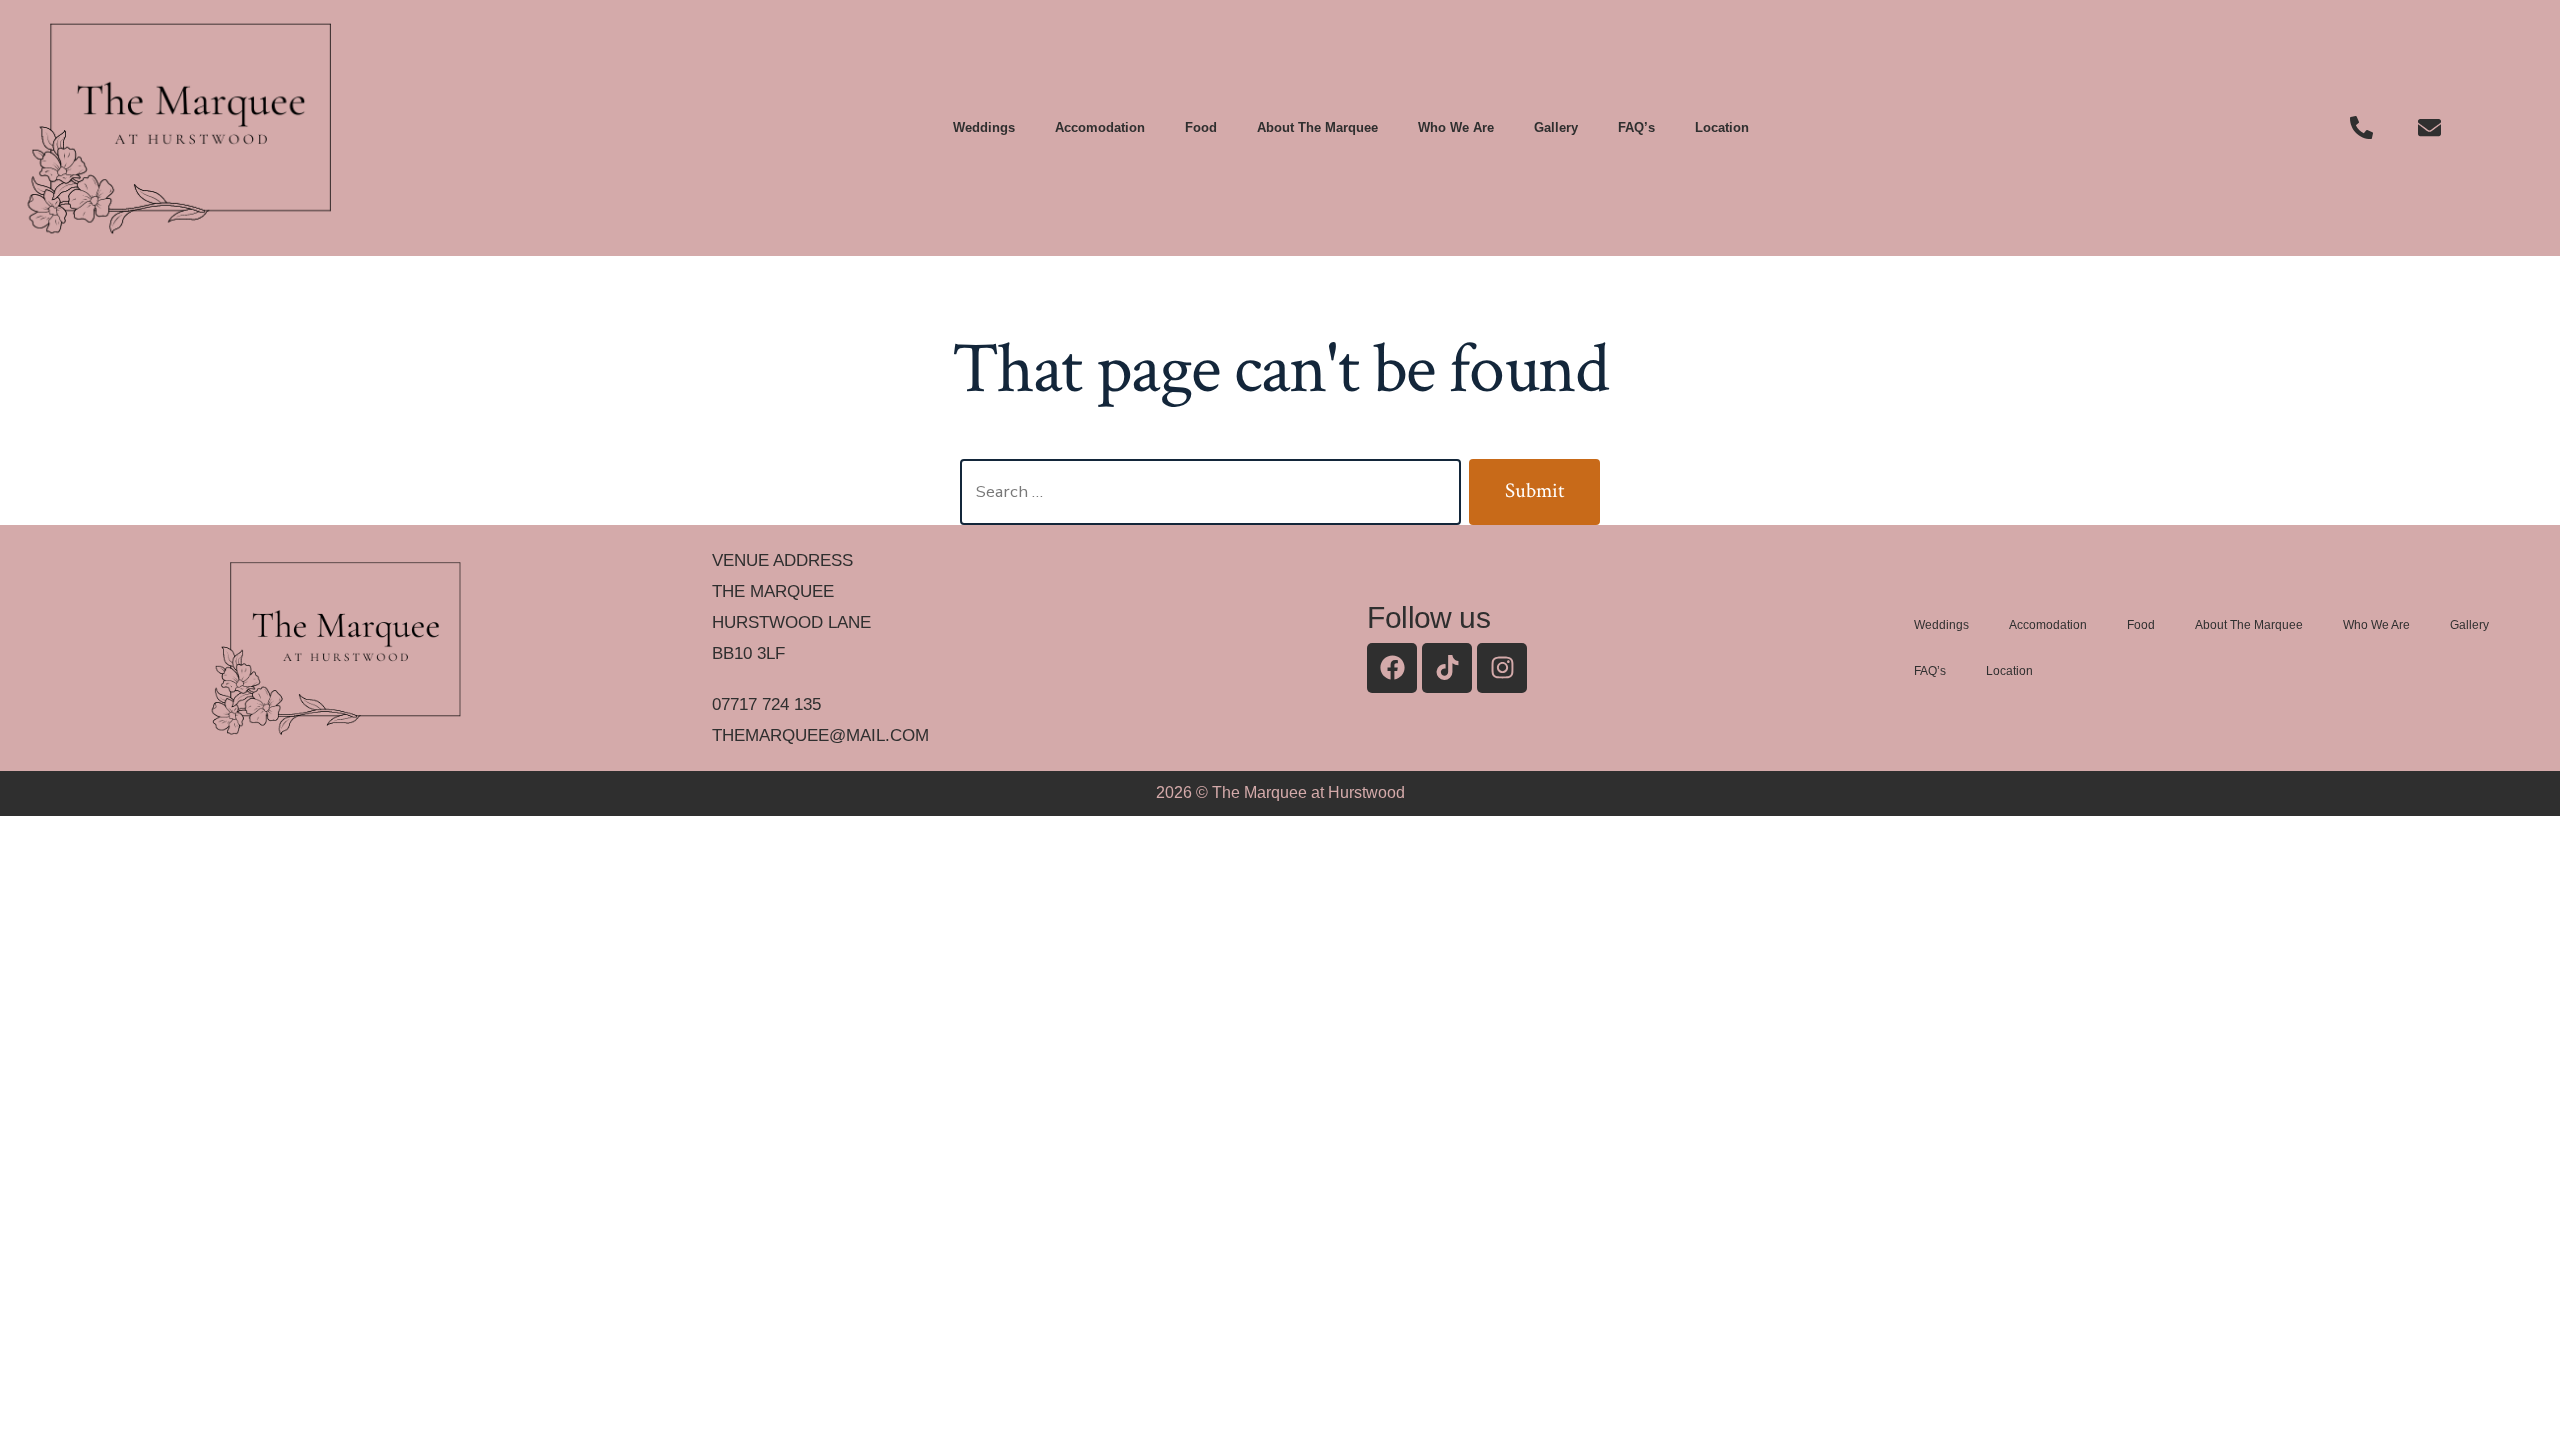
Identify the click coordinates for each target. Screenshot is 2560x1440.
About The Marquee (1317, 127)
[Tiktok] (1447, 668)
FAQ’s (1636, 127)
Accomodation (1100, 127)
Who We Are (1456, 127)
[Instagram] (1502, 668)
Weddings (984, 127)
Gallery (1556, 127)
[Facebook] (1392, 668)
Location (1722, 127)
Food (1201, 127)
